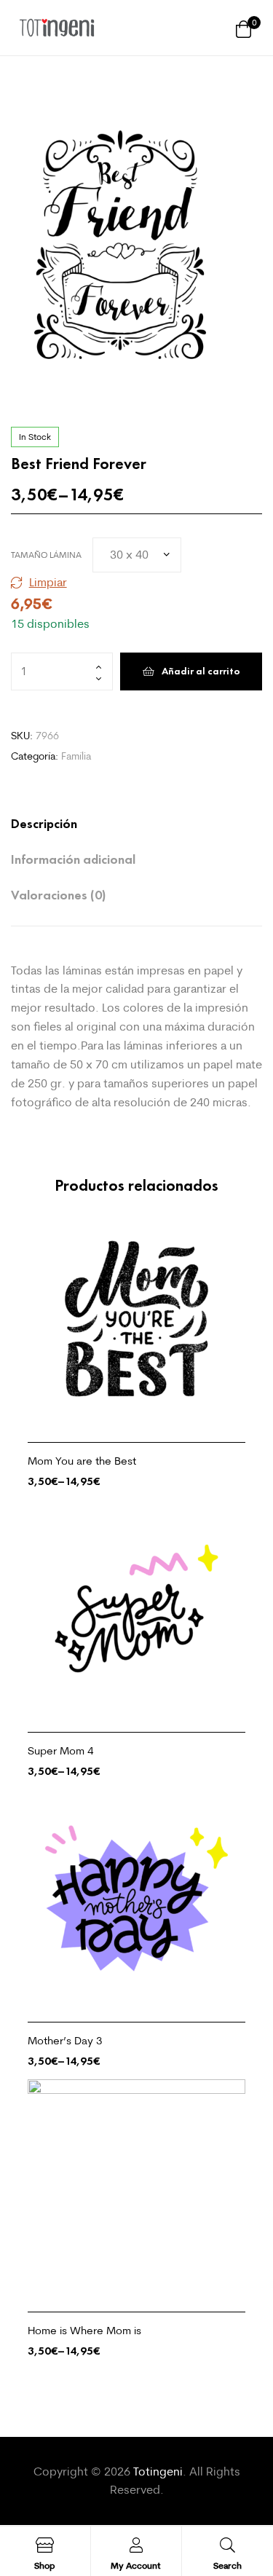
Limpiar (48, 582)
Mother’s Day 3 (65, 2040)
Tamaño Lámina (46, 555)
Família (76, 756)
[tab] (122, 824)
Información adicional (73, 859)
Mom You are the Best (82, 1461)
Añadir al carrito (201, 671)
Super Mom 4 (61, 1750)
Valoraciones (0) (58, 895)
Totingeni (158, 2471)
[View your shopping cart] (244, 28)
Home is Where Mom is (84, 2330)
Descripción (44, 824)
